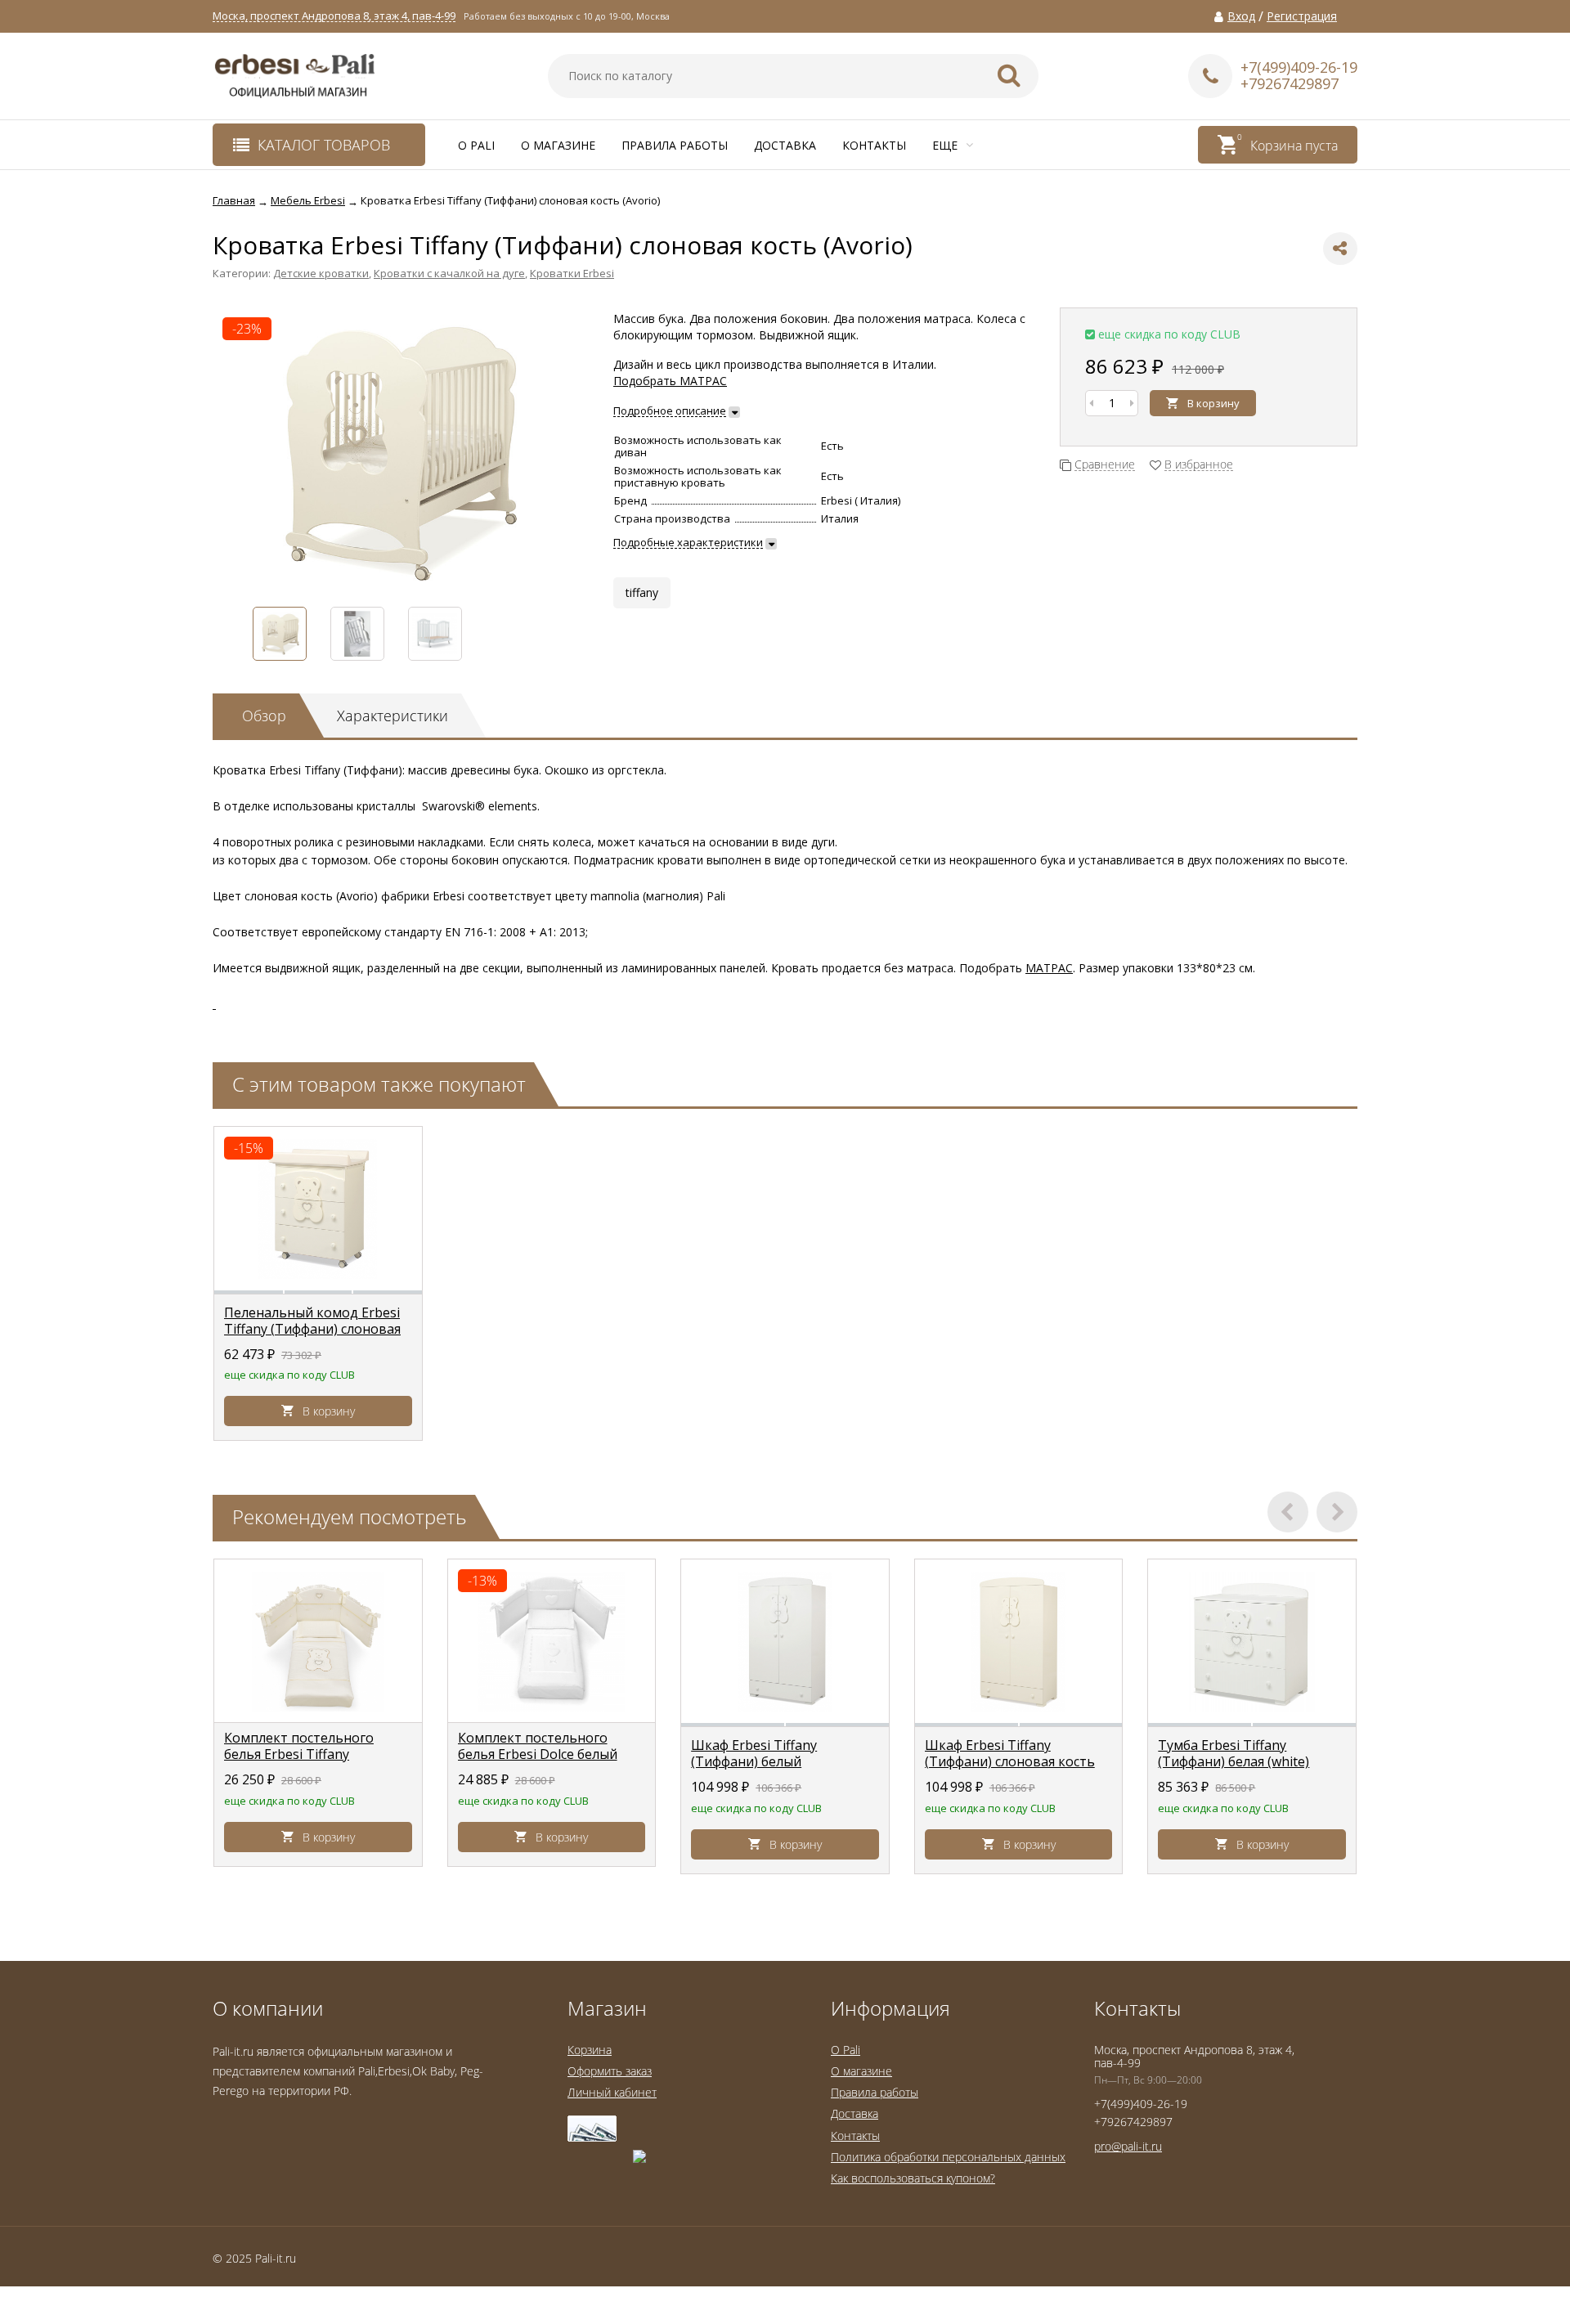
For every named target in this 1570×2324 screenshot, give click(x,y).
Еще (946, 145)
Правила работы (675, 145)
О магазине (558, 145)
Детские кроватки (321, 273)
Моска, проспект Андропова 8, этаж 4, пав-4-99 (334, 16)
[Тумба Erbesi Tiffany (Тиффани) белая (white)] (1252, 1641)
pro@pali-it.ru (1128, 2146)
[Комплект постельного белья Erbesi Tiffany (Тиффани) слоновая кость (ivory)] (318, 1641)
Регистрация (1302, 16)
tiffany (642, 592)
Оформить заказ (610, 2071)
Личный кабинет (612, 2092)
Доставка (785, 145)
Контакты (874, 145)
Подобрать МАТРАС (670, 381)
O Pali (476, 145)
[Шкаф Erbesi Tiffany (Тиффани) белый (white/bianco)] (785, 1641)
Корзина (590, 2050)
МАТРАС (1049, 968)
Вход (1241, 16)
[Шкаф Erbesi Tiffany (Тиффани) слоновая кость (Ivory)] (1019, 1641)
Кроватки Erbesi (572, 273)
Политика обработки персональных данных (948, 2157)
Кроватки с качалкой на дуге (449, 273)
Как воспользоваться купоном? (913, 2178)
